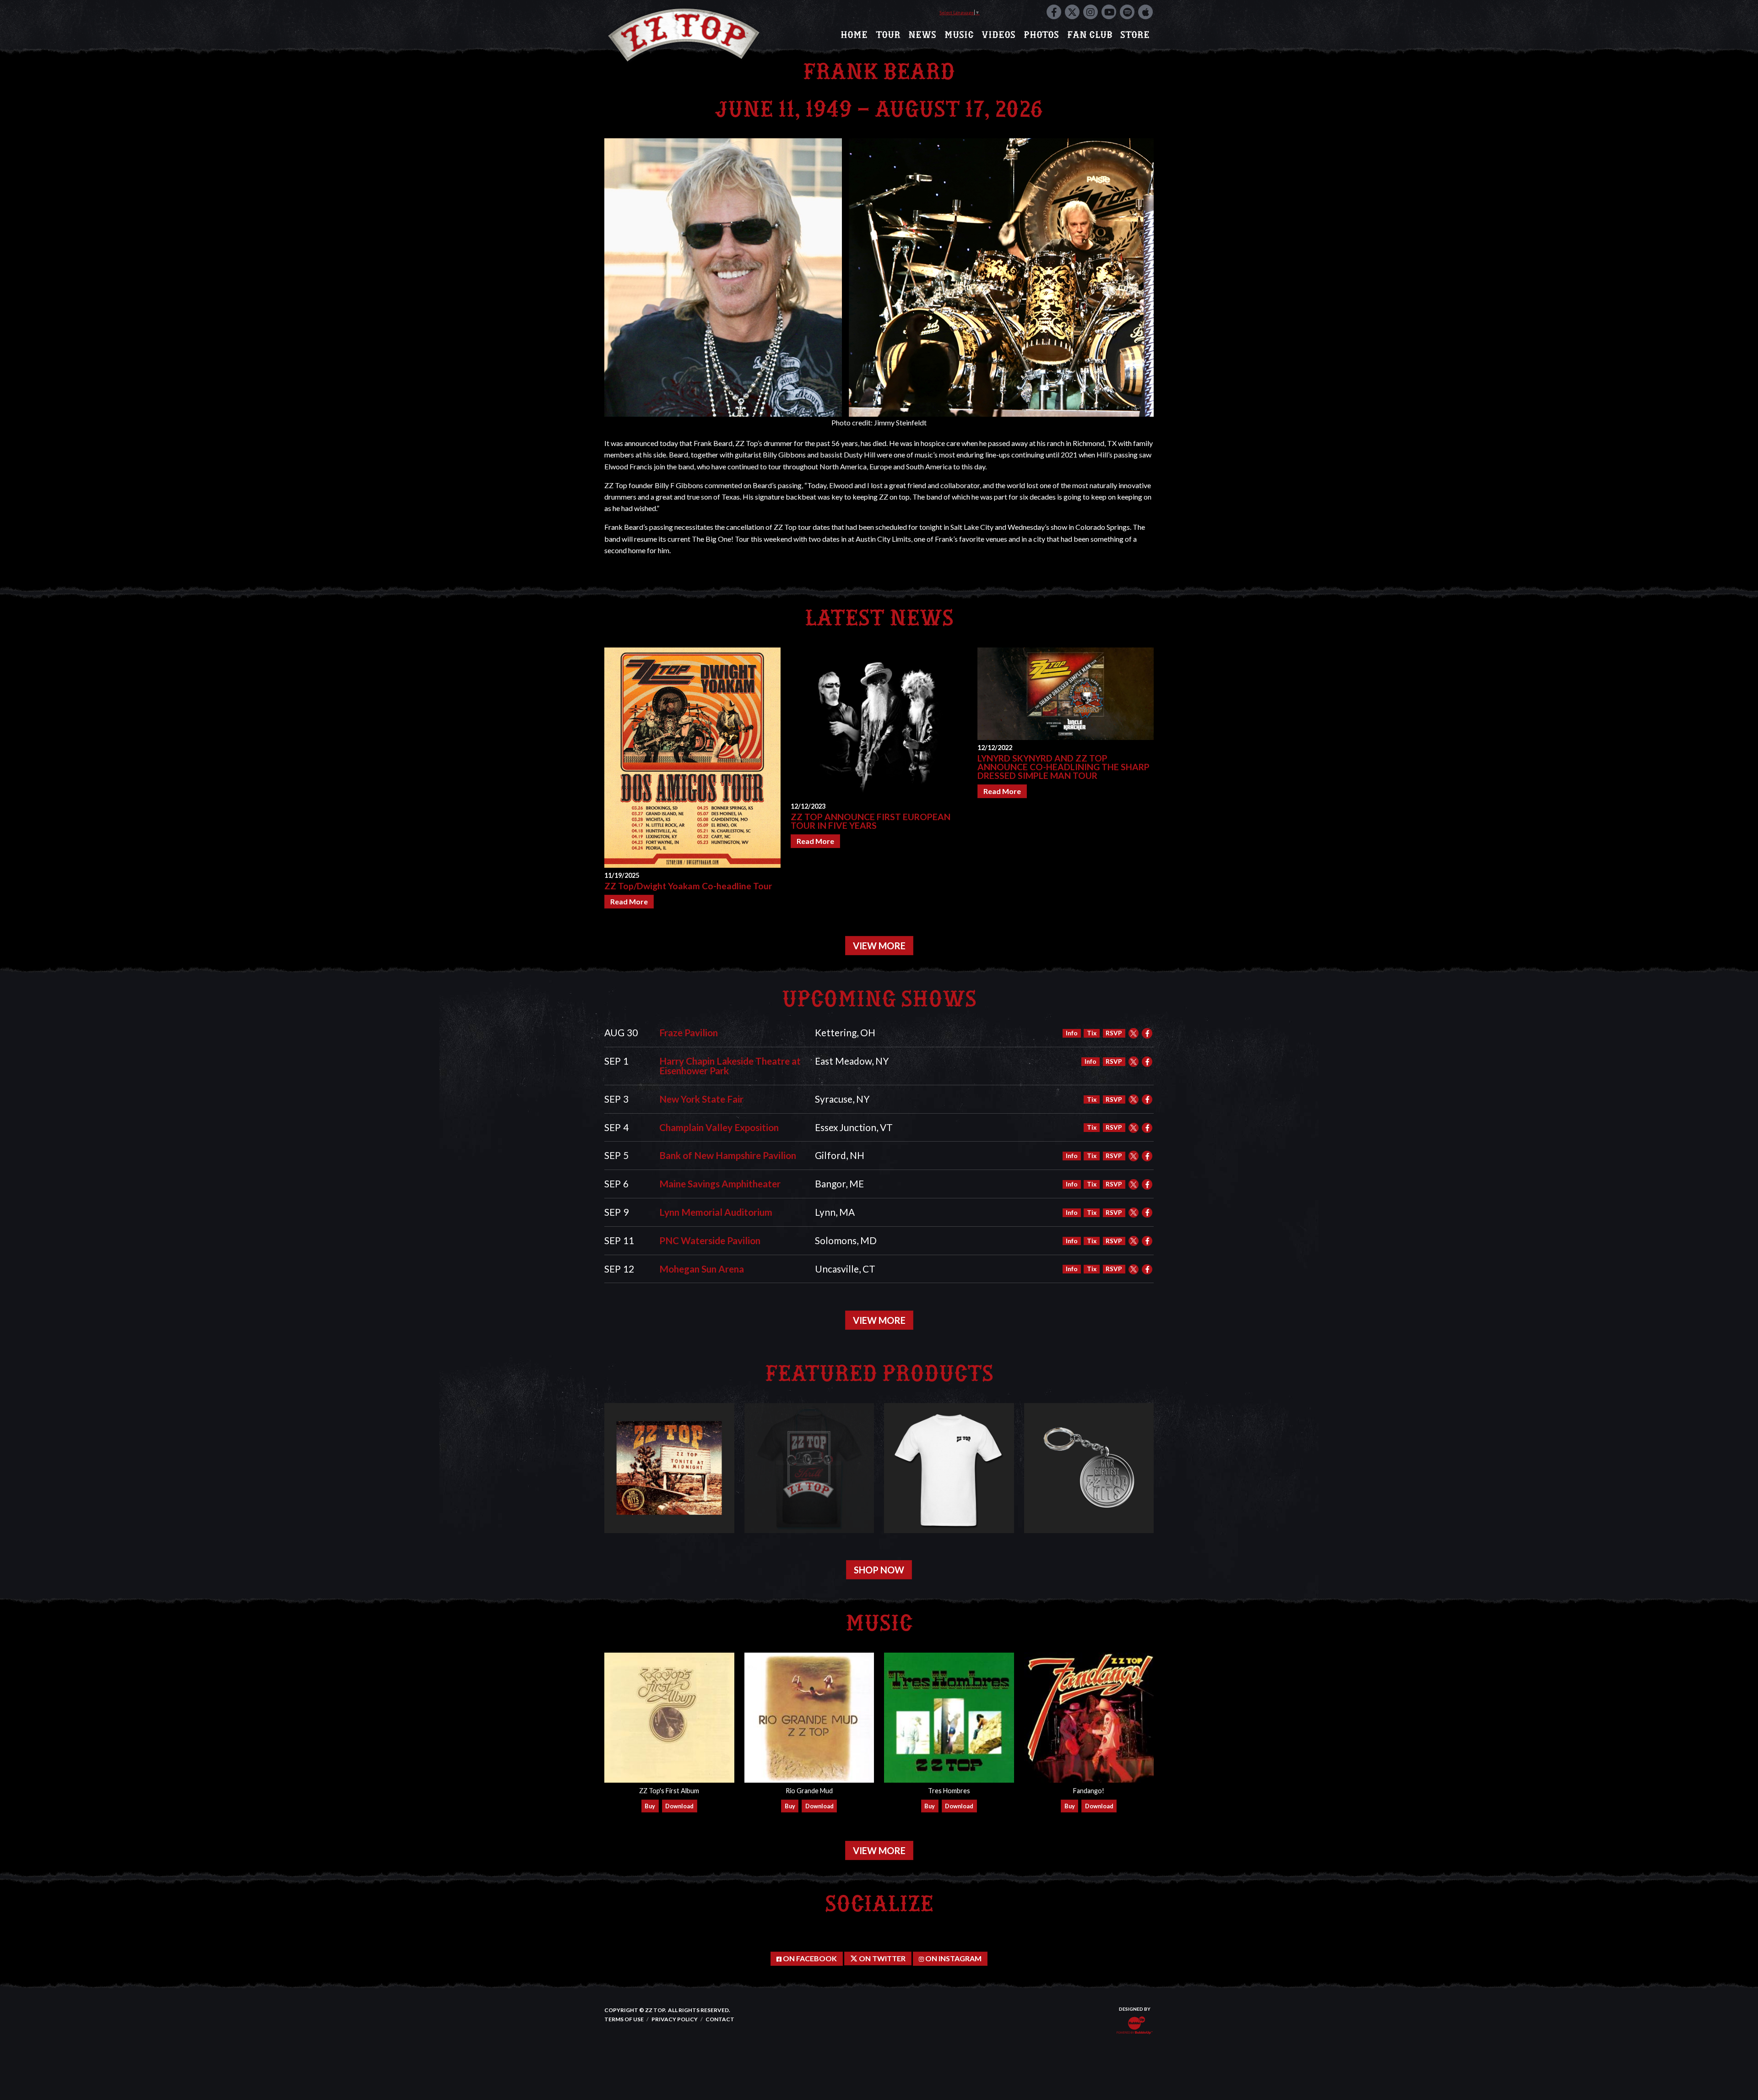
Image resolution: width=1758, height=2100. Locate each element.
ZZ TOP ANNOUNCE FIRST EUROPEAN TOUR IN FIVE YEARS (871, 821)
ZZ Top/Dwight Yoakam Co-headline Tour (688, 886)
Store (1135, 35)
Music (959, 35)
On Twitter (882, 1958)
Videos (998, 35)
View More (879, 946)
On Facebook (809, 1958)
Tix (1092, 1033)
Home (854, 35)
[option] (692, 778)
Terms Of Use (624, 2019)
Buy (650, 1806)
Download (679, 1806)
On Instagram (953, 1958)
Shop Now (879, 1570)
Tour (888, 35)
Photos (1041, 35)
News (922, 35)
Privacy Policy (675, 2019)
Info (1072, 1033)
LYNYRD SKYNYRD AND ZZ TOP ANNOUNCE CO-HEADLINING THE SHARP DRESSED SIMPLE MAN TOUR (1063, 767)
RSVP (1114, 1033)
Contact (720, 2019)
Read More (629, 901)
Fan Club (1090, 35)
